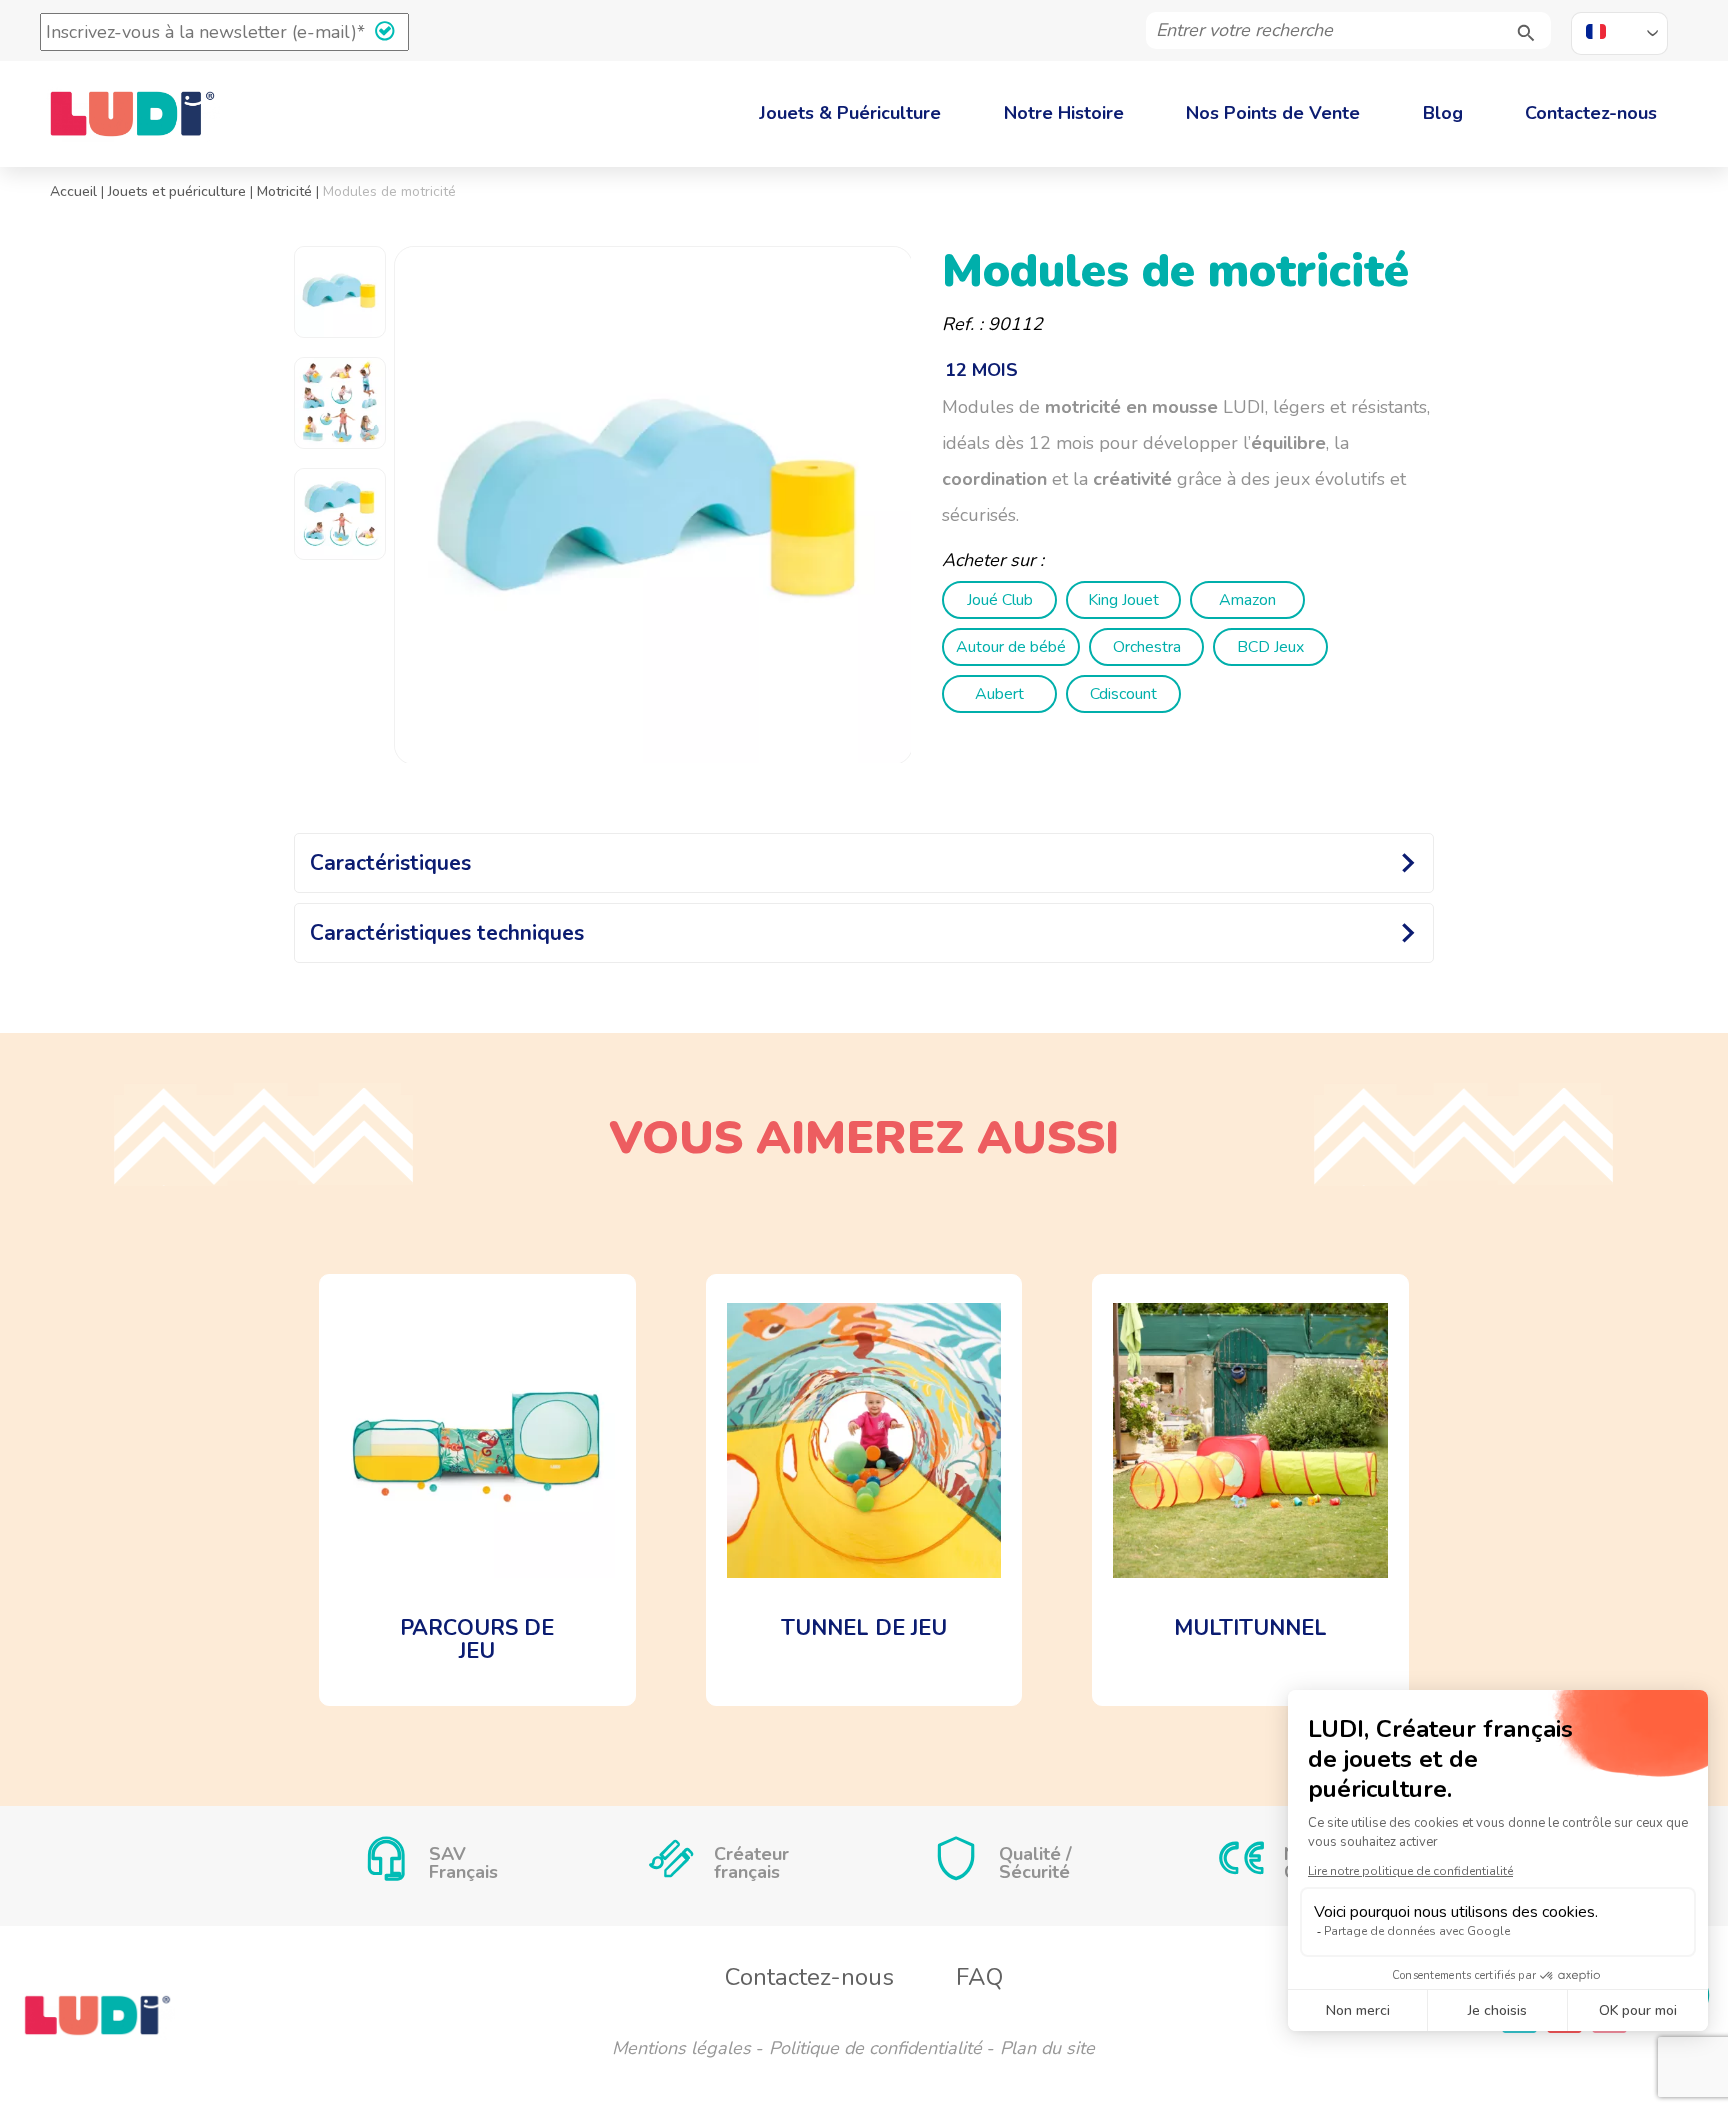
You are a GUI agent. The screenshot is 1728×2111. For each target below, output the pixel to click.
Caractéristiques (390, 863)
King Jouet (1123, 600)
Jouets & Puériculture (850, 113)
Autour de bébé (1011, 647)
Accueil (73, 191)
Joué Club (1000, 600)
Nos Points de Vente (1273, 113)
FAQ (979, 1977)
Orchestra (1147, 647)
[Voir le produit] (477, 1490)
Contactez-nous (1591, 113)
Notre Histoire (1064, 113)
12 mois (981, 370)
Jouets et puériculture (177, 191)
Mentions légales (681, 2048)
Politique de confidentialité (875, 2048)
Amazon (1247, 600)
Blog (1443, 113)
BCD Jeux (1270, 647)
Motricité (284, 191)
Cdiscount (1123, 694)
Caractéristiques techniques (447, 933)
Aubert (999, 694)
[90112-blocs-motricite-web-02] (653, 505)
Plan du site (1047, 2048)
